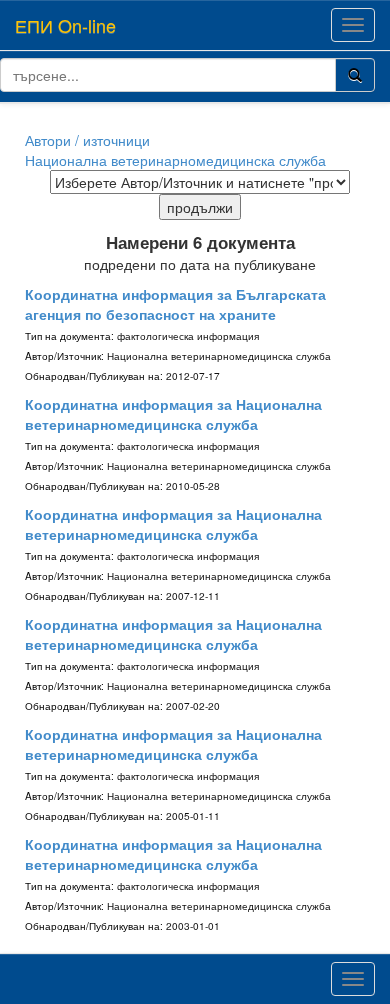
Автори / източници (87, 140)
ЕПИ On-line (65, 25)
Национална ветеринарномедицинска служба (175, 160)
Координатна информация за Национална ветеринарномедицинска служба (173, 414)
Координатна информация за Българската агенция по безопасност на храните (175, 304)
